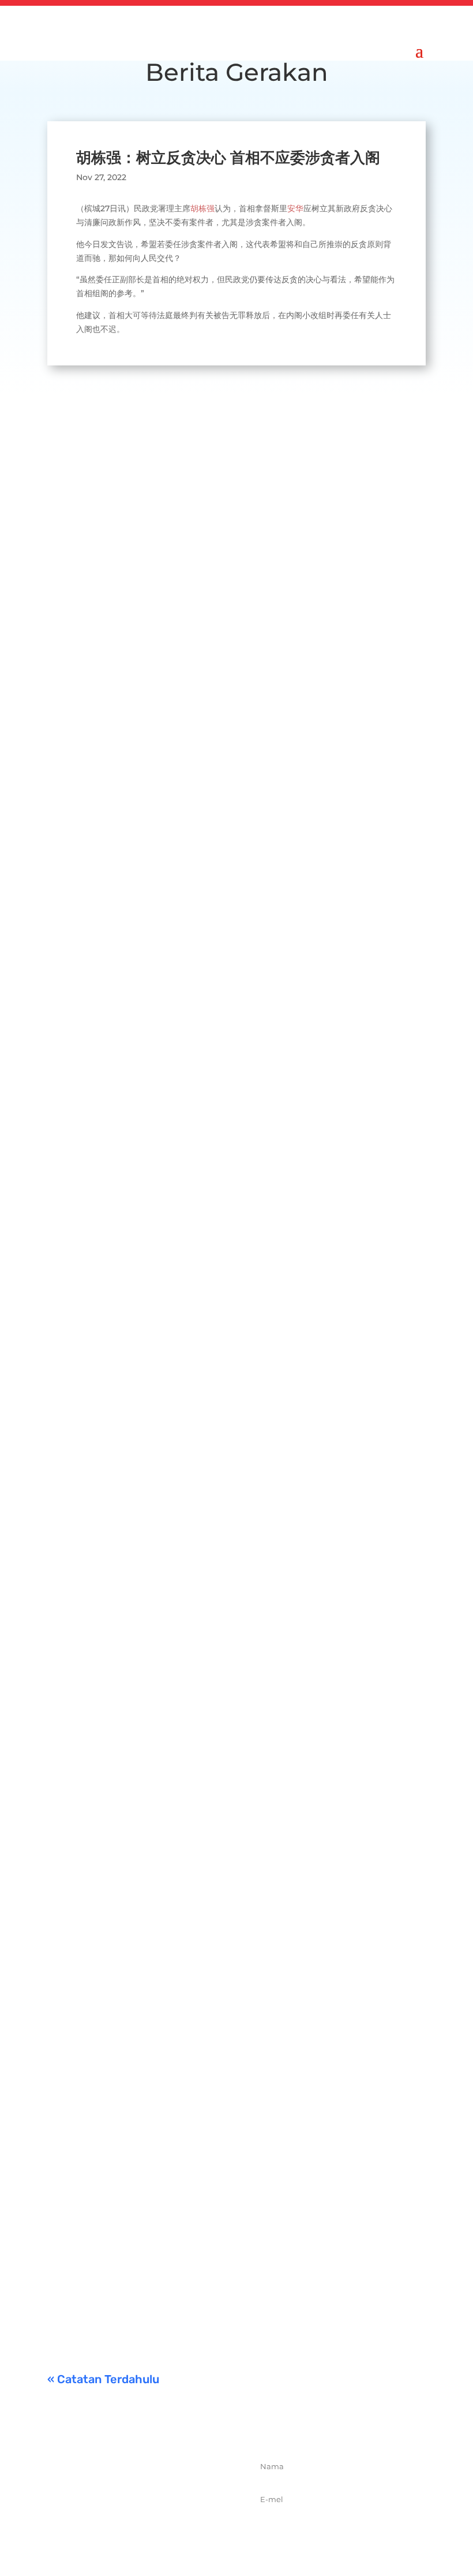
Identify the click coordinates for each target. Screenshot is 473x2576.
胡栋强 (202, 208)
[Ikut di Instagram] (159, 2530)
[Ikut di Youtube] (184, 2530)
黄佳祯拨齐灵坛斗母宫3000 (168, 1892)
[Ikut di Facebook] (108, 2530)
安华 (295, 208)
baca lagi (77, 783)
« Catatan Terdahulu (103, 2379)
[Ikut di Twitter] (133, 2530)
